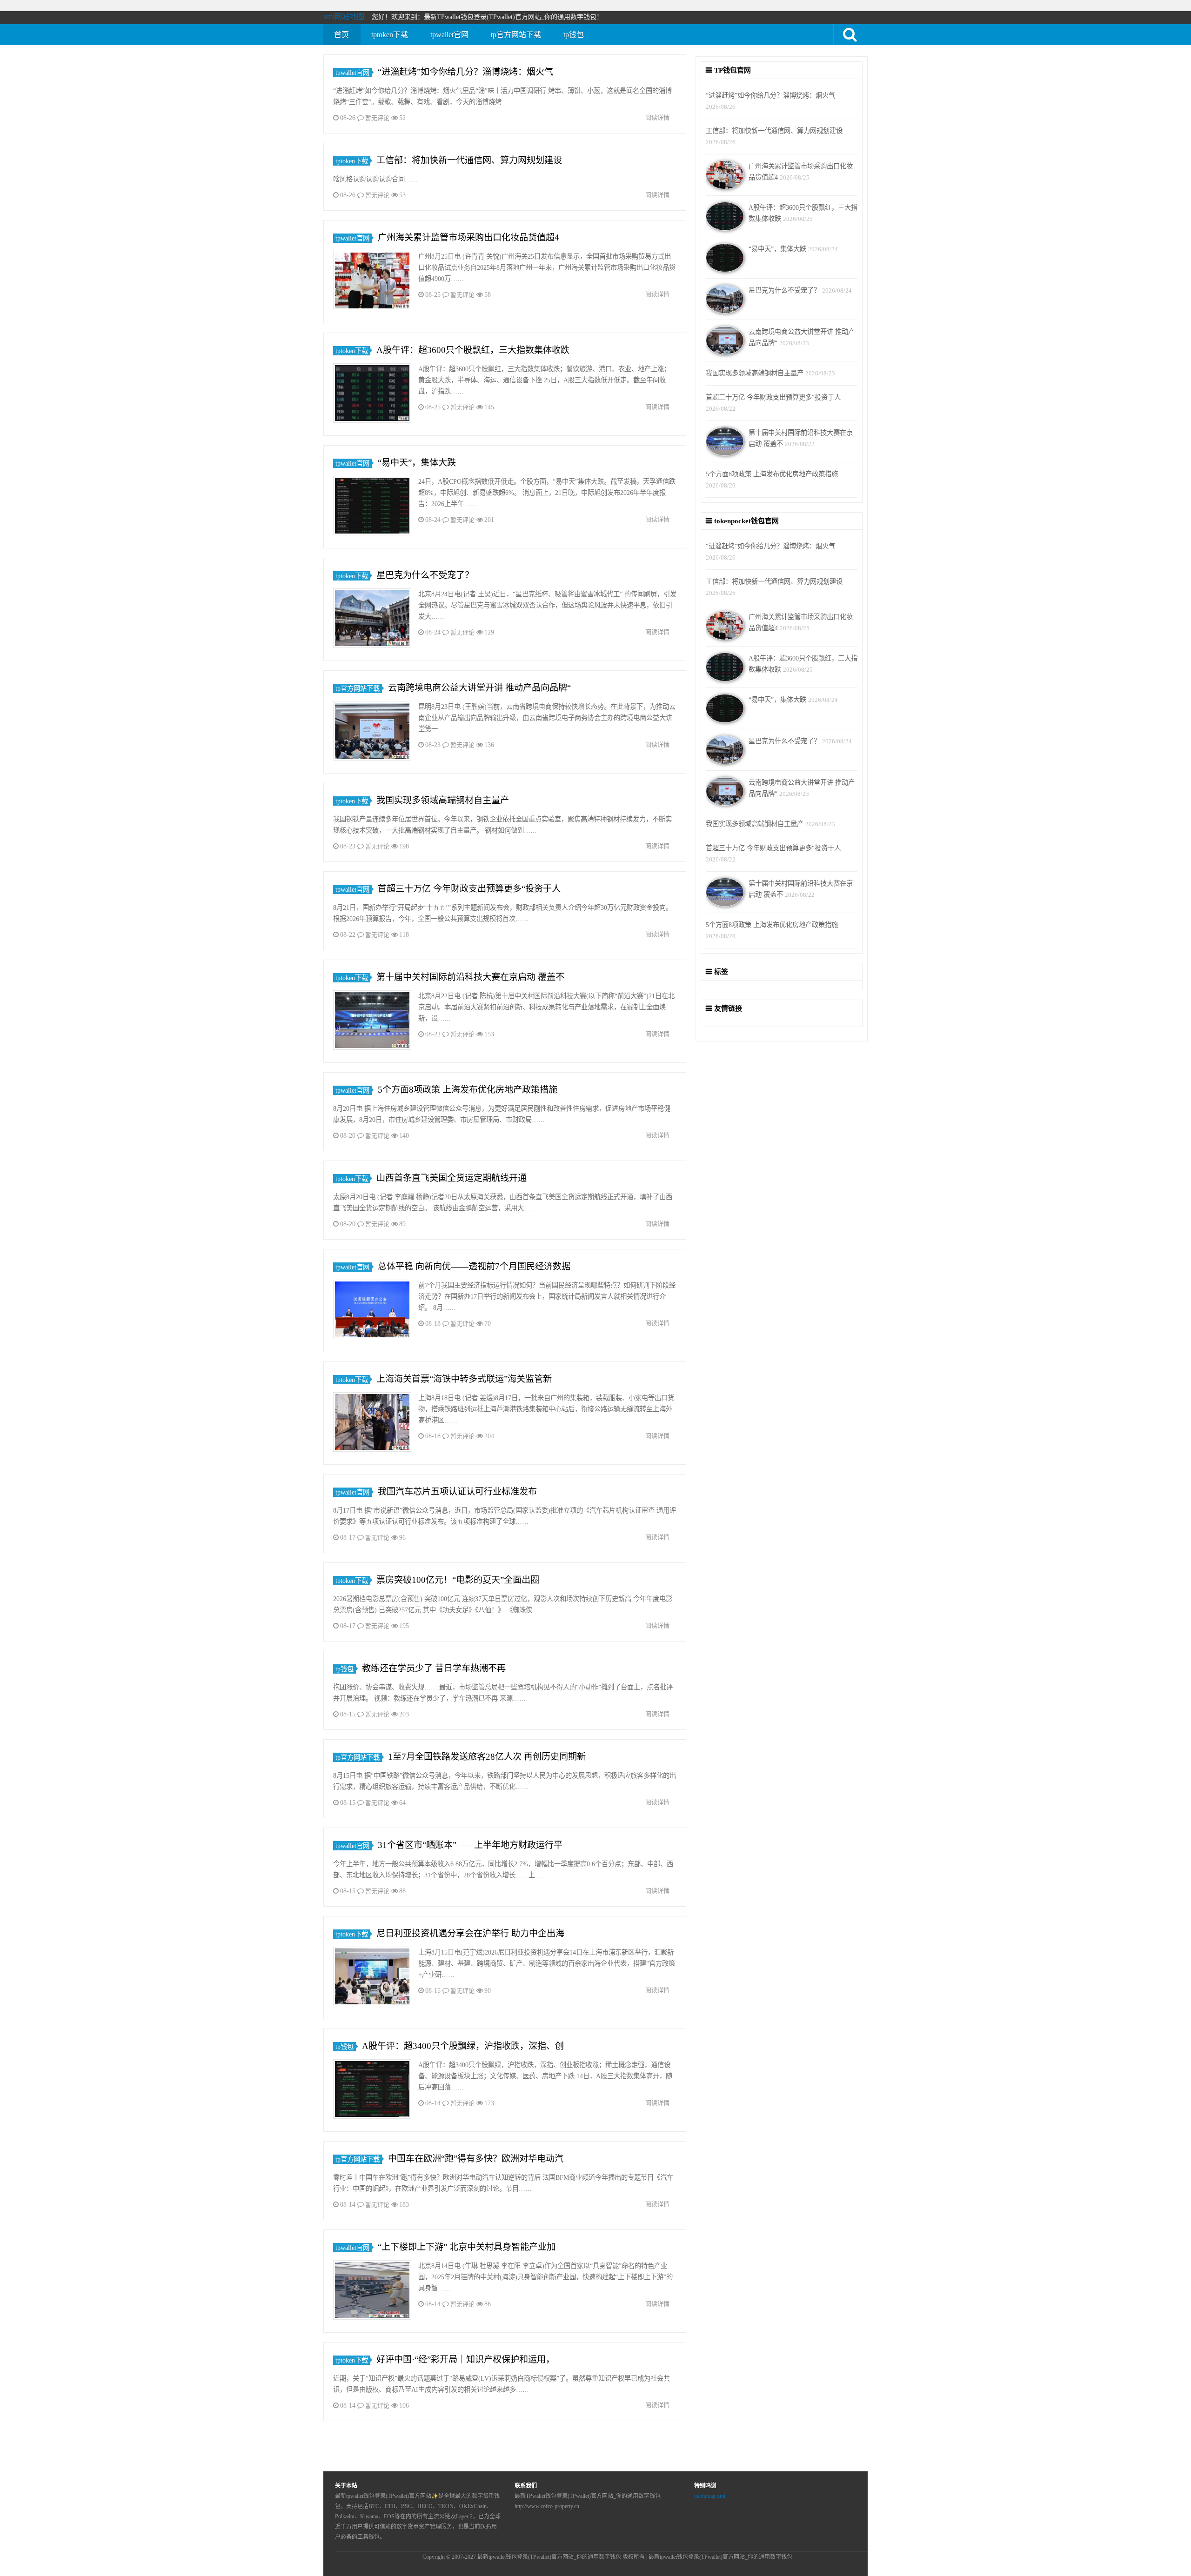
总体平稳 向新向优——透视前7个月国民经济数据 (474, 1266)
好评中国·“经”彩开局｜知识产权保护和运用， (465, 2359)
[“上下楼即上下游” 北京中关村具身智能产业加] (372, 2292)
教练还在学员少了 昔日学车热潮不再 (434, 1668)
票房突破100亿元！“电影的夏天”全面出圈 (458, 1580)
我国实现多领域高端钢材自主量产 (443, 800)
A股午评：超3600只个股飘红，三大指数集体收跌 (473, 350)
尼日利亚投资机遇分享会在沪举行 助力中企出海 (470, 1933)
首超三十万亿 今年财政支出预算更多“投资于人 (469, 889)
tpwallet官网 (449, 35)
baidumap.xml (710, 2496)
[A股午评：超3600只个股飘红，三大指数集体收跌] (372, 395)
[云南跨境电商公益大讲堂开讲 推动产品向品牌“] (372, 732)
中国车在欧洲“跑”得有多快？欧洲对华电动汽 (476, 2159)
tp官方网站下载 (516, 35)
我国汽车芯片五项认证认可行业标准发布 (457, 1492)
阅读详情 (657, 117)
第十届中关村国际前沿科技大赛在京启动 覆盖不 (470, 977)
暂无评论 (377, 118)
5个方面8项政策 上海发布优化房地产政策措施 (468, 1090)
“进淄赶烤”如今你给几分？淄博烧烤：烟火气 (465, 72)
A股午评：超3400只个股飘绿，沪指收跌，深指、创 (463, 2046)
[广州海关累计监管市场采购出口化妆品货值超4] (372, 282)
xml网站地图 (344, 17)
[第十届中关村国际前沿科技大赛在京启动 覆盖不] (372, 1022)
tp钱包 (574, 35)
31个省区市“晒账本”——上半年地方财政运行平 (470, 1845)
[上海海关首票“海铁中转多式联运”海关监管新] (372, 1424)
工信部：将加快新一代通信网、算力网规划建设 (469, 160)
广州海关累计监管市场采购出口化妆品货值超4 (468, 237)
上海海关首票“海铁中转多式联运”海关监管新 (464, 1379)
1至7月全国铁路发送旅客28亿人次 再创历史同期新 (487, 1757)
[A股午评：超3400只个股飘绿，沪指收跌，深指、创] (372, 2091)
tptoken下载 (390, 35)
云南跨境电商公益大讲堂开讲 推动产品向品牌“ (479, 688)
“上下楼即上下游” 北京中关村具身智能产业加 (467, 2247)
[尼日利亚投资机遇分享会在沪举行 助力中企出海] (372, 1978)
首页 (341, 35)
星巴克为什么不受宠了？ (425, 575)
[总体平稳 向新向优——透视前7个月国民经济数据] (372, 1311)
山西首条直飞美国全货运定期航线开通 (452, 1178)
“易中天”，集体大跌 (417, 463)
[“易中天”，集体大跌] (372, 507)
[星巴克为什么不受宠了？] (372, 620)
